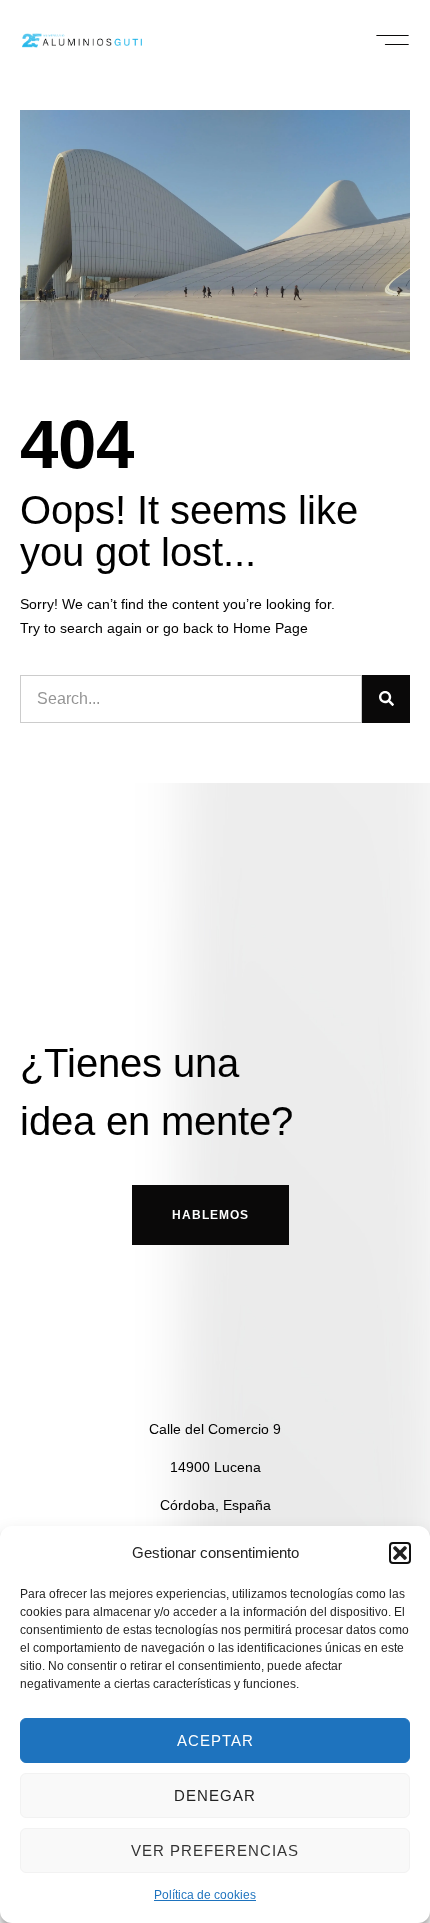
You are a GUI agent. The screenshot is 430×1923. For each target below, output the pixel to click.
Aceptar (215, 1740)
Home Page (270, 628)
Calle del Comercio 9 (215, 1429)
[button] (400, 1553)
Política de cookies (205, 1895)
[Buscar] (386, 699)
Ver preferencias (215, 1850)
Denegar (215, 1795)
